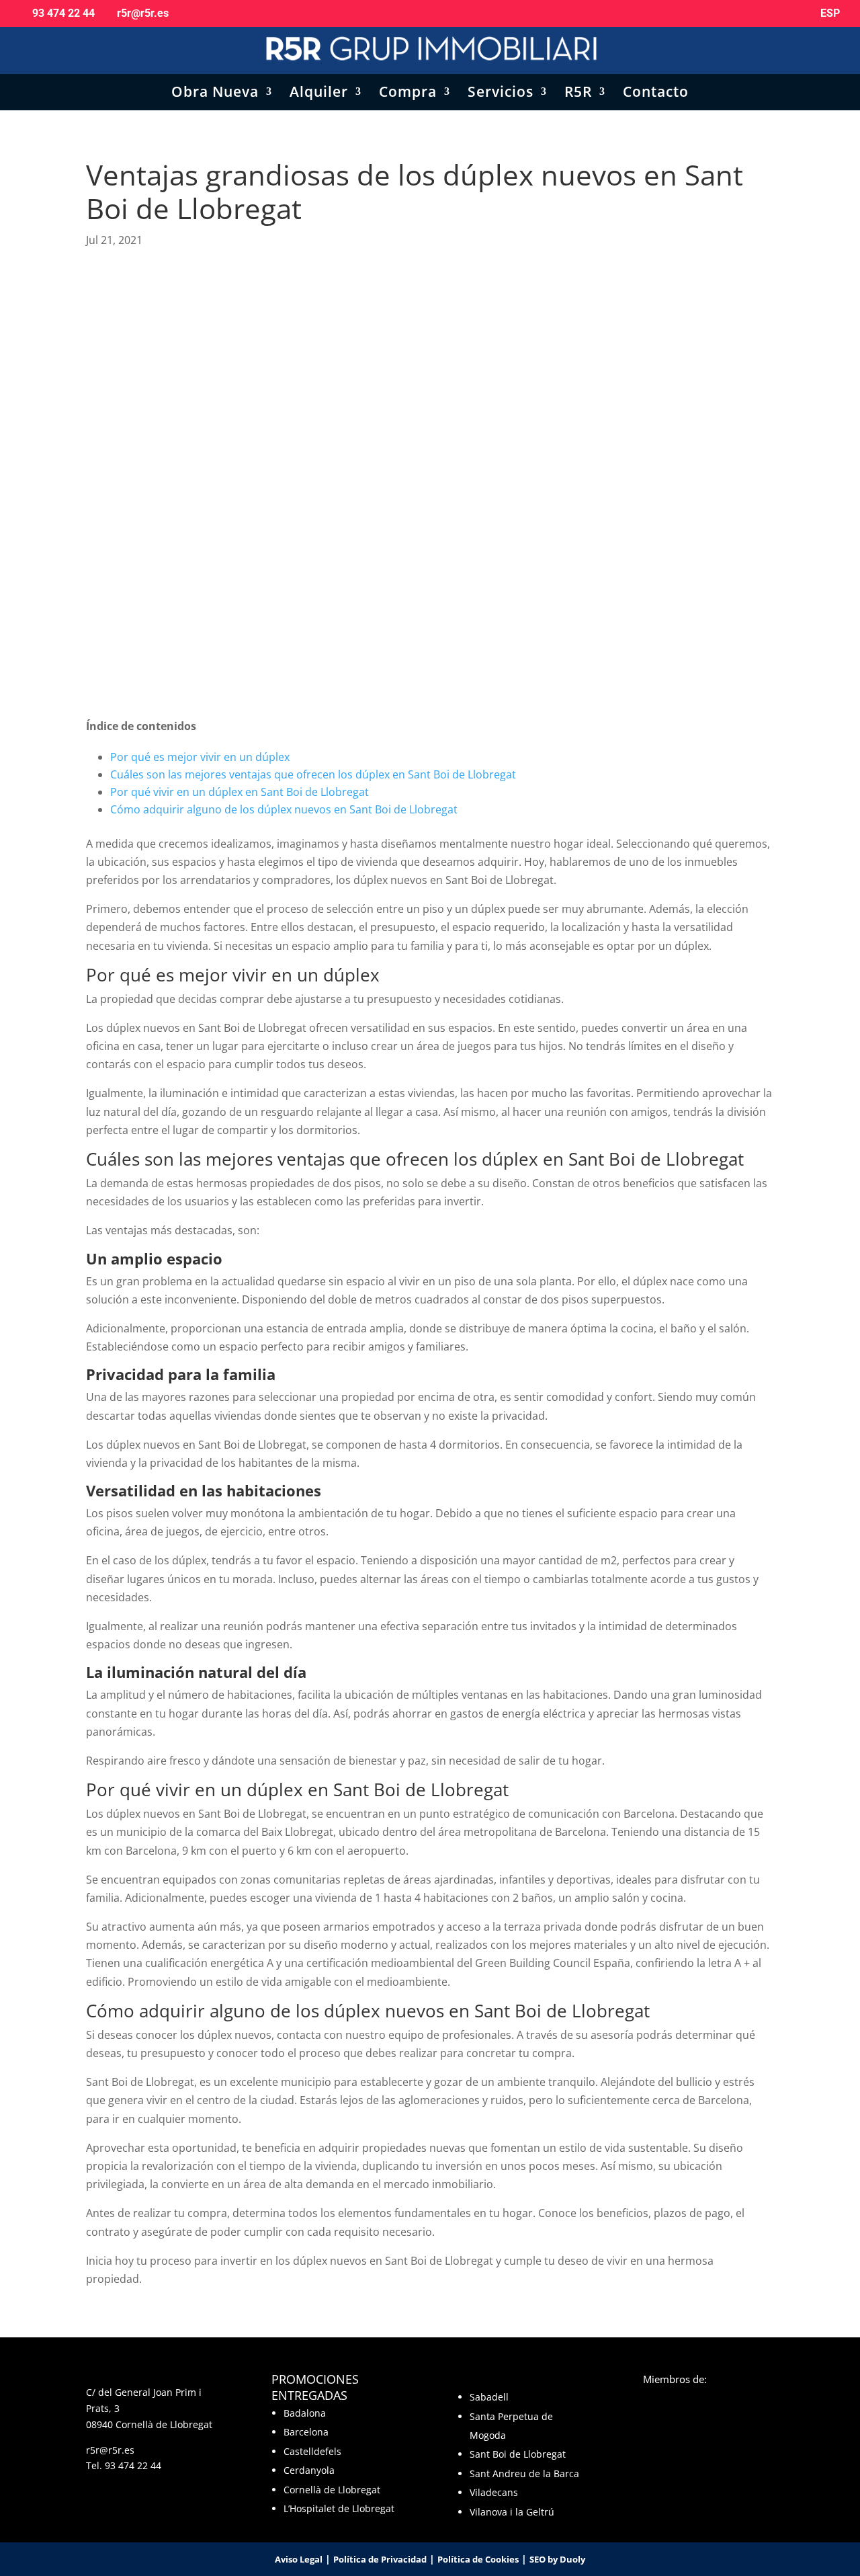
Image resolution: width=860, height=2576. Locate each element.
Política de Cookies (478, 2559)
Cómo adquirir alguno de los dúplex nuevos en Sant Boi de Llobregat (284, 809)
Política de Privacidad (380, 2559)
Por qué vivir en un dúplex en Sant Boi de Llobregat (241, 792)
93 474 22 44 (133, 2465)
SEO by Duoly (557, 2559)
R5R (578, 94)
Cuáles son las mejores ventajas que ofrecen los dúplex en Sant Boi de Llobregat (313, 774)
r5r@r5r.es (110, 2450)
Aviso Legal (299, 2559)
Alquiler (319, 94)
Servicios (501, 94)
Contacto (656, 94)
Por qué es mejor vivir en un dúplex (200, 757)
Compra (408, 94)
